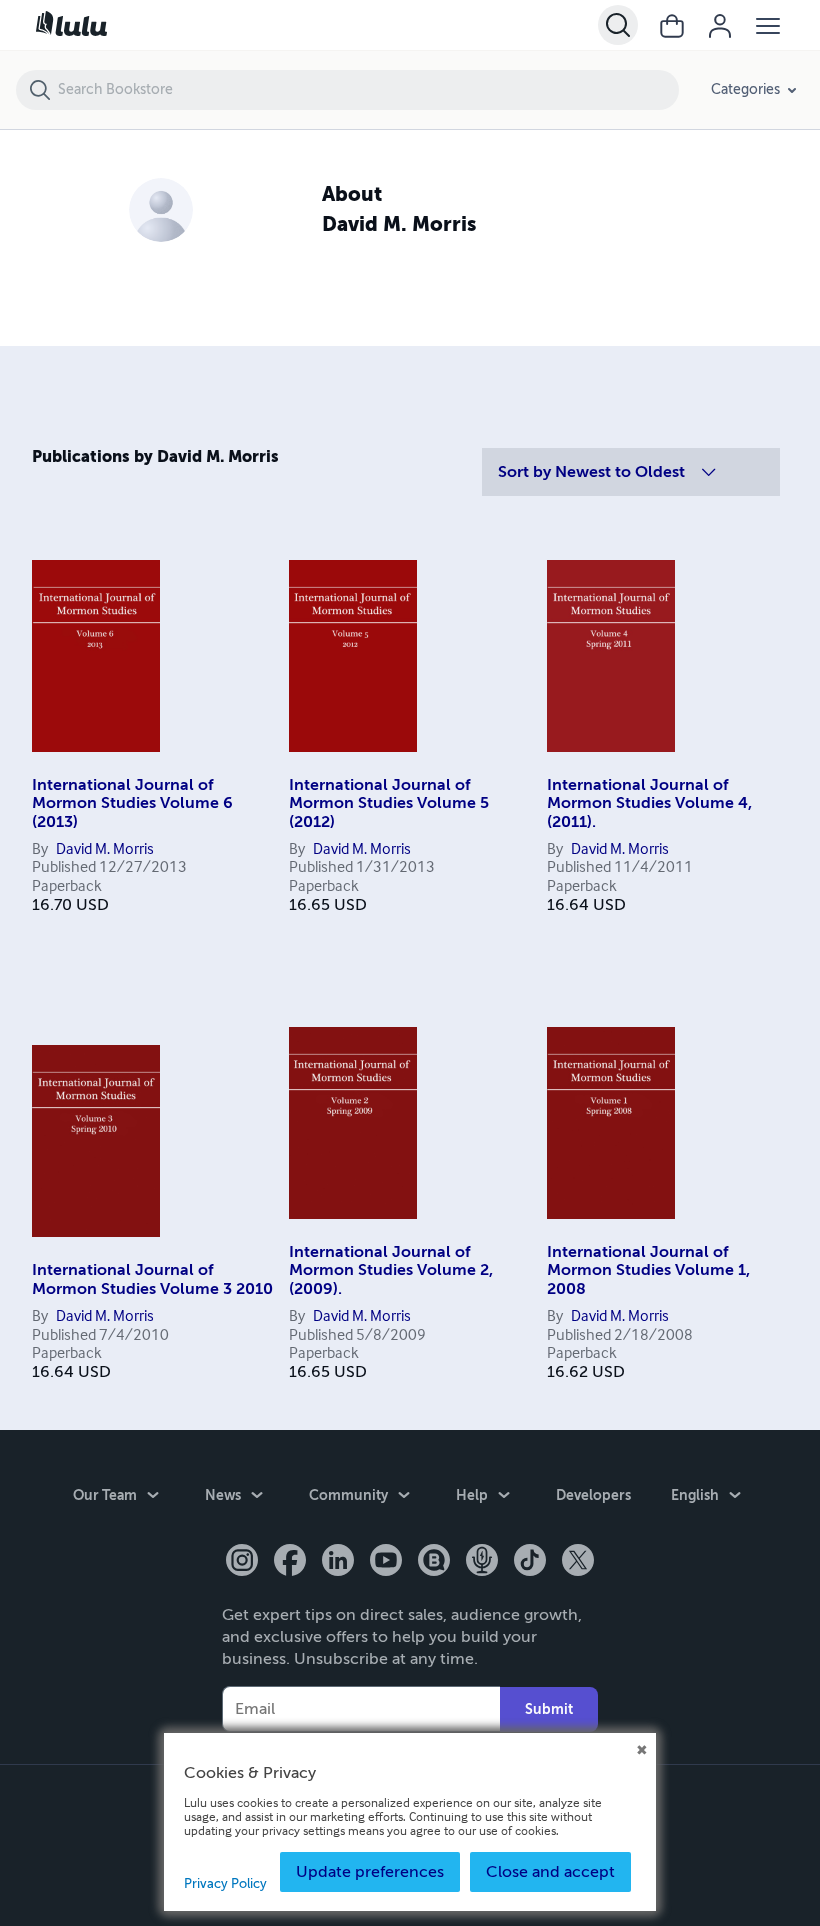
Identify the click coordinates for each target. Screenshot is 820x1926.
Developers (593, 1495)
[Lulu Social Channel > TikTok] (530, 1562)
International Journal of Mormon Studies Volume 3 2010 (152, 1279)
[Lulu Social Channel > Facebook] (290, 1562)
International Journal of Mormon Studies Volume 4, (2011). (649, 803)
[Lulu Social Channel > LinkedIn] (338, 1562)
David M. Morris (105, 850)
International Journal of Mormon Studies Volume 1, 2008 (648, 1270)
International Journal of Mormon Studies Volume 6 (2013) (132, 803)
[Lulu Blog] (434, 1562)
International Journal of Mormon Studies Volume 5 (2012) (389, 803)
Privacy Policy (225, 1884)
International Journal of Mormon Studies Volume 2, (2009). (391, 1270)
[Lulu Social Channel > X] (578, 1562)
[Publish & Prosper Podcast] (482, 1562)
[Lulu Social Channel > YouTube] (386, 1562)
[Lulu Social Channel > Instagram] (242, 1562)
